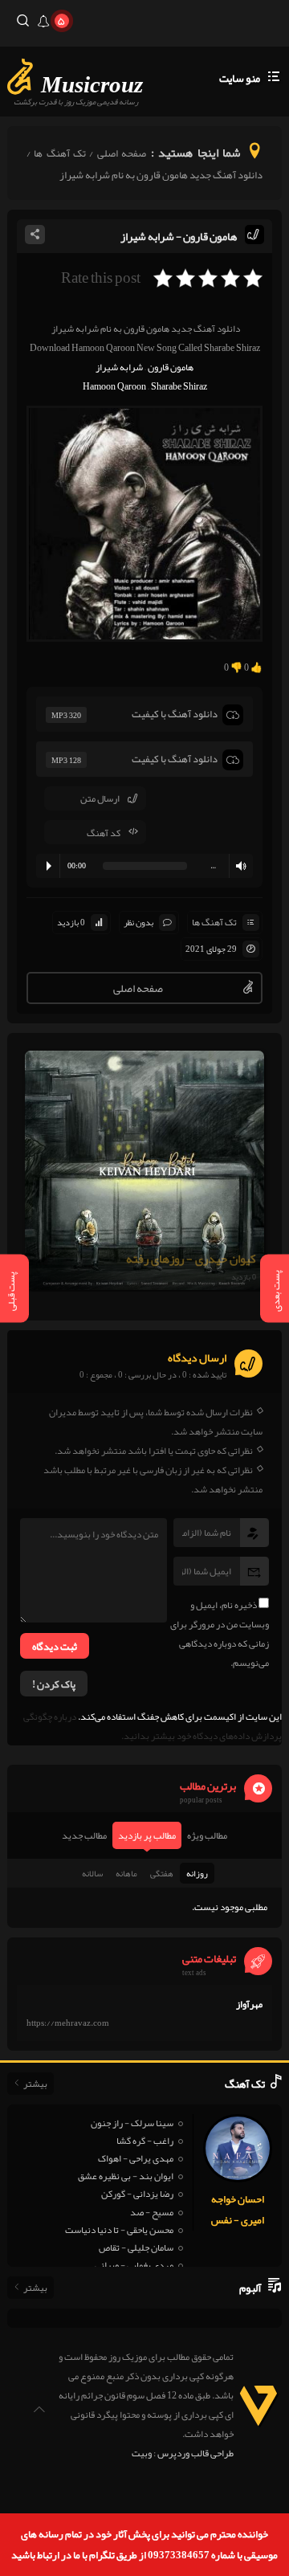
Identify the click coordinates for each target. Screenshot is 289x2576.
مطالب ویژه (207, 1835)
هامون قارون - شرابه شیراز (179, 236)
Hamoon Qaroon (114, 386)
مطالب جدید (84, 1835)
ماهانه (126, 1873)
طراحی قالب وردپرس (195, 2453)
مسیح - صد (152, 2212)
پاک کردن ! (54, 1684)
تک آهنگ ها (60, 153)
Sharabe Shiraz (179, 386)
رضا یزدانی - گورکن (137, 2194)
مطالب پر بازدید (147, 1835)
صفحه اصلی (122, 153)
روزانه (197, 1873)
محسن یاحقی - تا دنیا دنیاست (119, 2230)
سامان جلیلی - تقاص (136, 2247)
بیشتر (35, 2084)
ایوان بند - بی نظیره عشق (126, 2176)
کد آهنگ (104, 833)
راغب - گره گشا (145, 2141)
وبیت (142, 2453)
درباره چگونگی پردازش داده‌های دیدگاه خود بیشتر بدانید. (153, 1726)
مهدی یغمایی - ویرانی (134, 2265)
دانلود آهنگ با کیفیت (175, 714)
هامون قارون (171, 367)
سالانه (92, 1873)
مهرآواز (249, 2004)
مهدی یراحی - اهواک (136, 2158)
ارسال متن (100, 798)
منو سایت (240, 78)
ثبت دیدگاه (55, 1647)
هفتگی (162, 1873)
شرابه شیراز (119, 367)
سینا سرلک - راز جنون (132, 2123)
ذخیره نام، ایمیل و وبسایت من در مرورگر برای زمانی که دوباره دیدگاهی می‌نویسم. (220, 1634)
